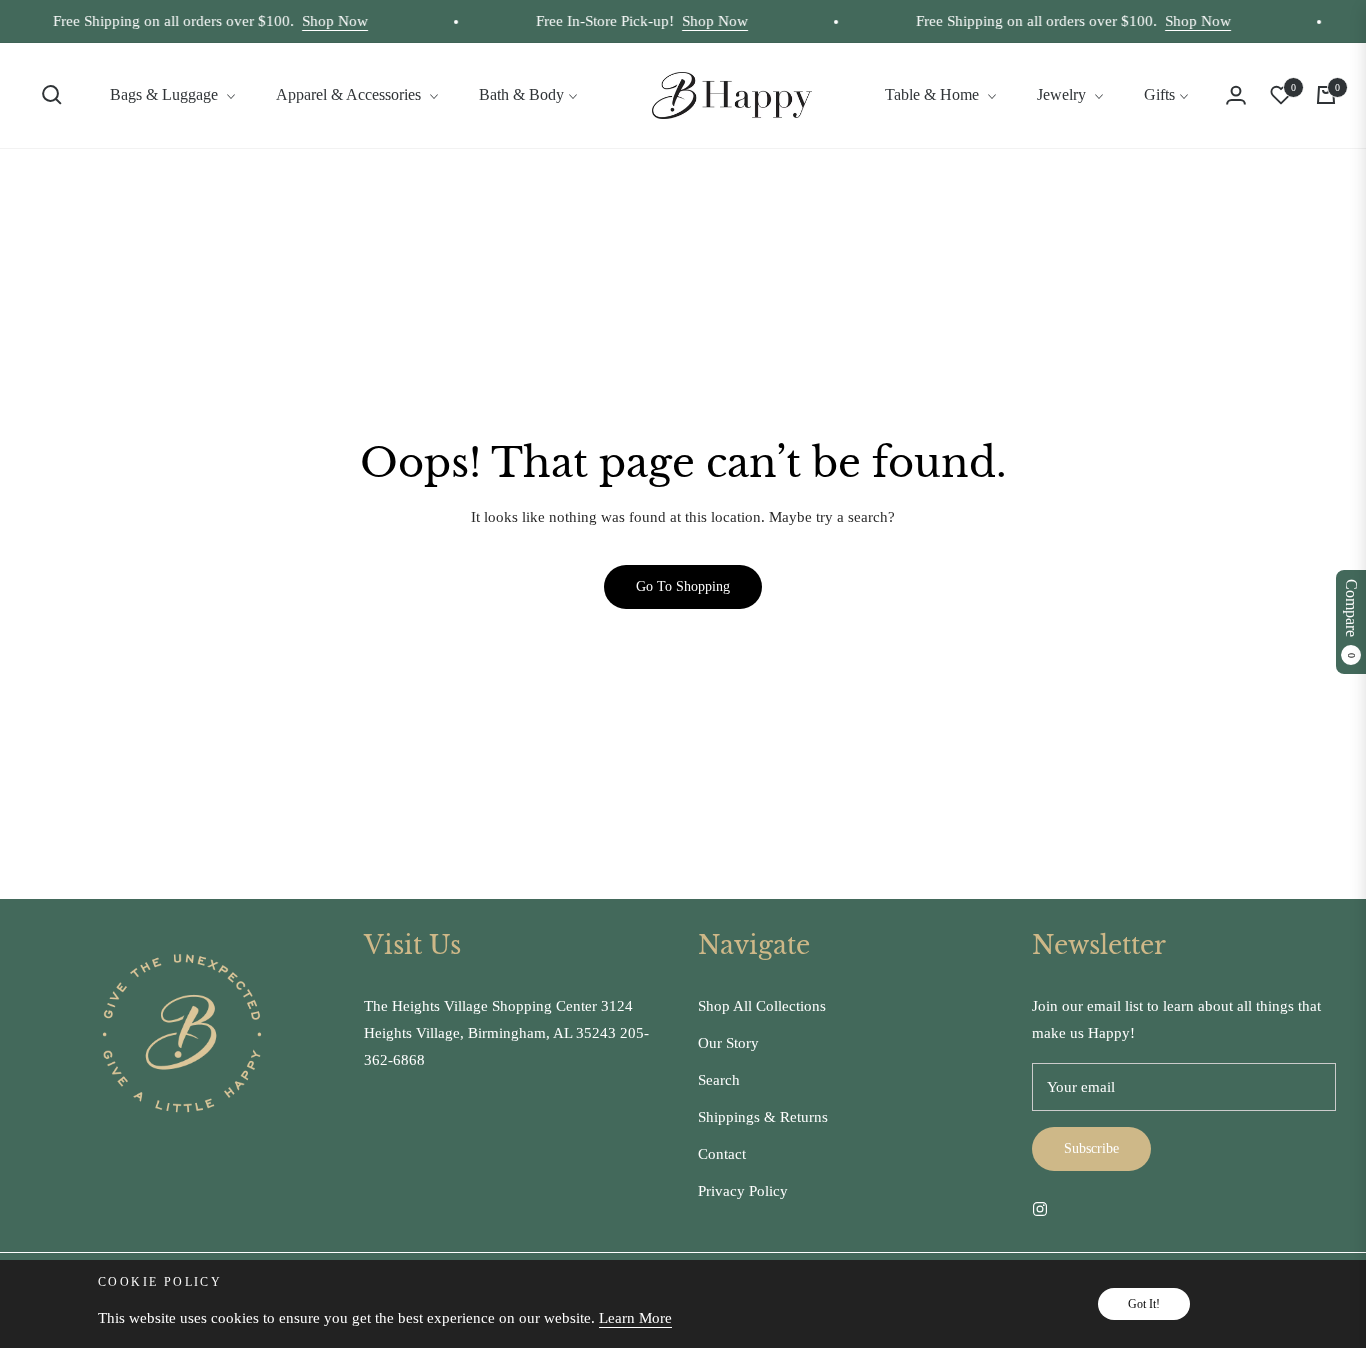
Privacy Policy (743, 1191)
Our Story (728, 1043)
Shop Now (323, 21)
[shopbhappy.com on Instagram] (1040, 1208)
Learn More (635, 1318)
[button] (52, 95)
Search (719, 1080)
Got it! (1144, 1304)
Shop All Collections (762, 1006)
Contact (722, 1154)
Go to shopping (683, 586)
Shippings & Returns (763, 1117)
